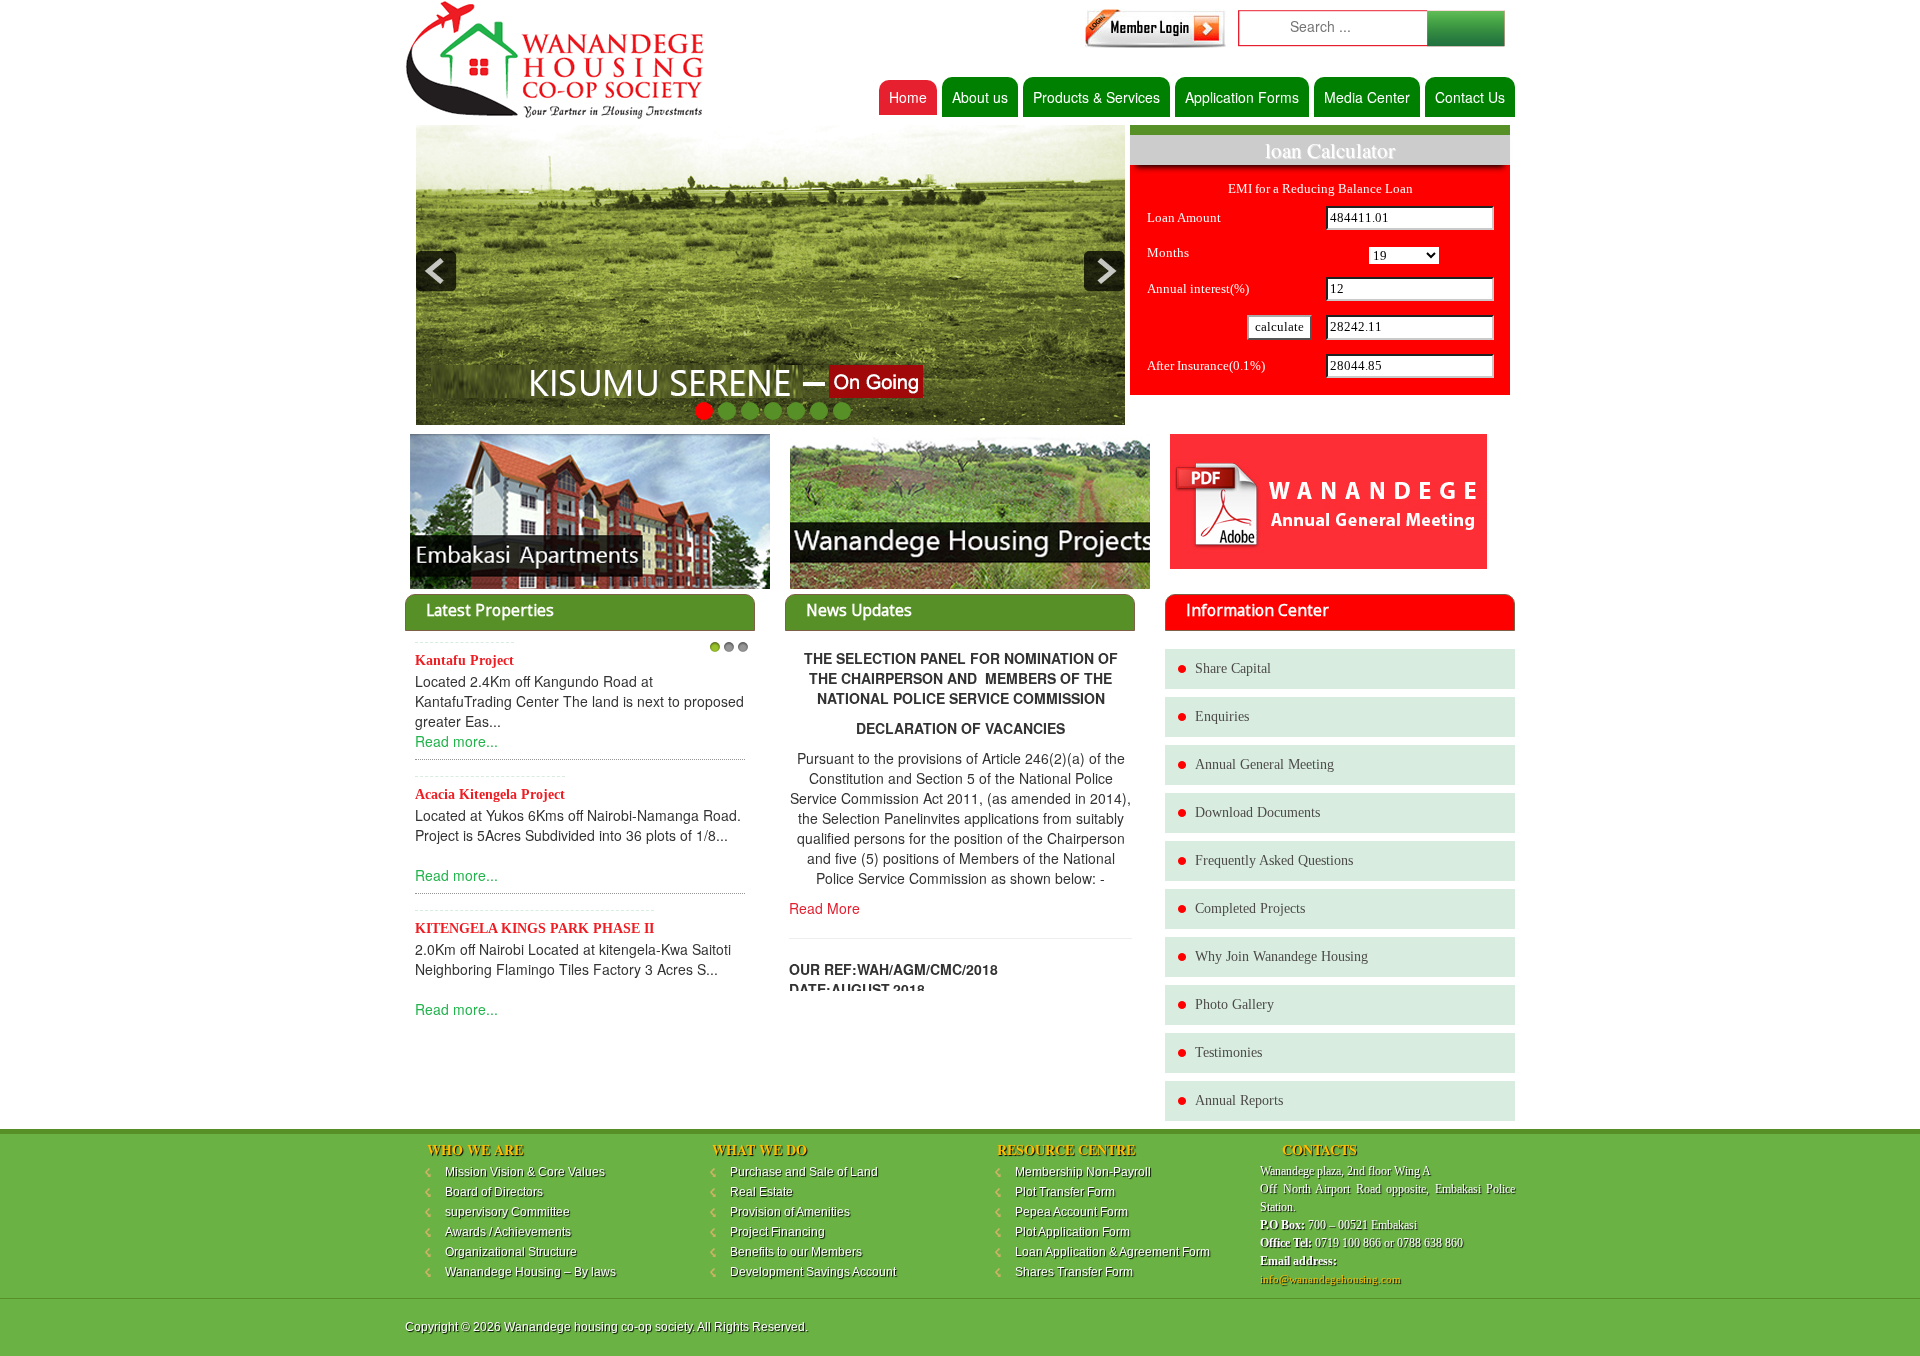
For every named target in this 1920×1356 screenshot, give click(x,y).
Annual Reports (1239, 1100)
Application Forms (1242, 97)
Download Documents (1257, 812)
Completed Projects (1250, 908)
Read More (824, 908)
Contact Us (1470, 97)
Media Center (1367, 97)
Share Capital (1233, 668)
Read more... (456, 741)
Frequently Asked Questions (1274, 860)
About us (980, 97)
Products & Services (1096, 97)
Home (908, 97)
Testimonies (1228, 1052)
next (1104, 271)
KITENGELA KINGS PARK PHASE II (534, 928)
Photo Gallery (1234, 1004)
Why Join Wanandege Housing (1281, 956)
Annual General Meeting (1264, 764)
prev (436, 271)
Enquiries (1222, 716)
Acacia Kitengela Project (490, 794)
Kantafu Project (464, 660)
